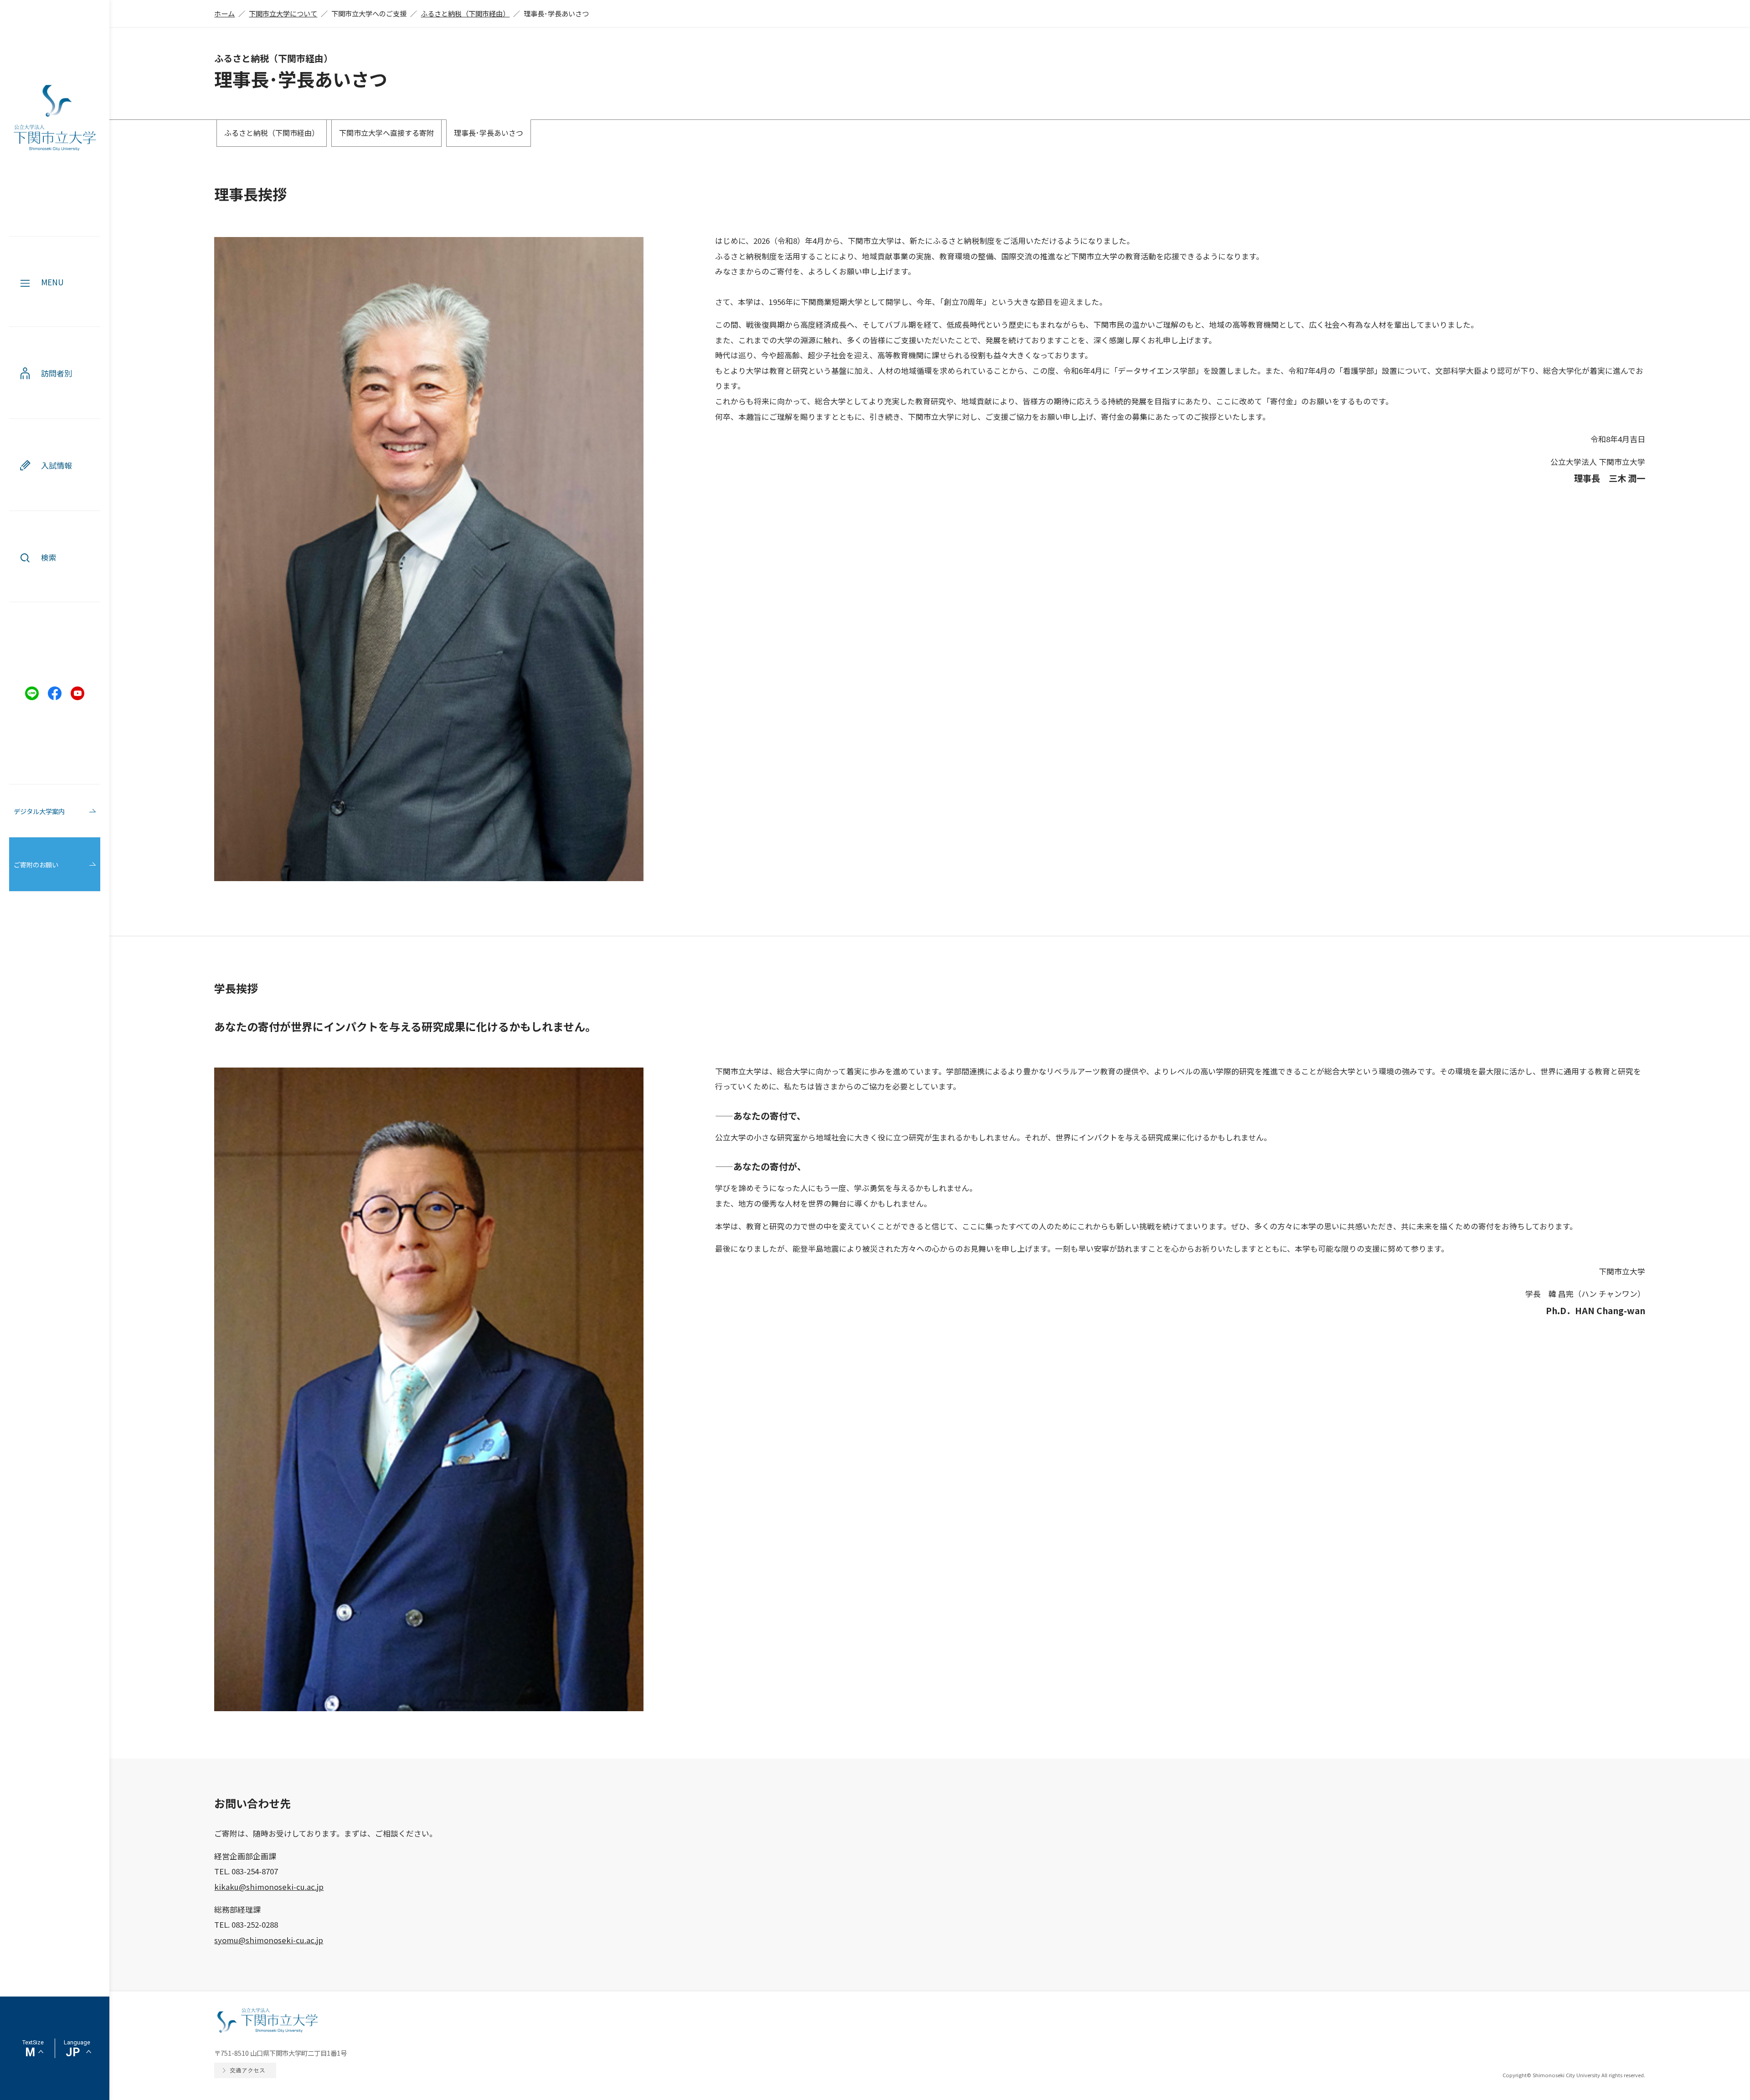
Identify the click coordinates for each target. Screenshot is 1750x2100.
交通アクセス (247, 2070)
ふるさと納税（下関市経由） (465, 13)
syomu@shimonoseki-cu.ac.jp (269, 1940)
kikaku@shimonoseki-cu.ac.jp (269, 1887)
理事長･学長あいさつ (489, 133)
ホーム (224, 13)
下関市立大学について (283, 13)
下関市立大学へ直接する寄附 (386, 133)
